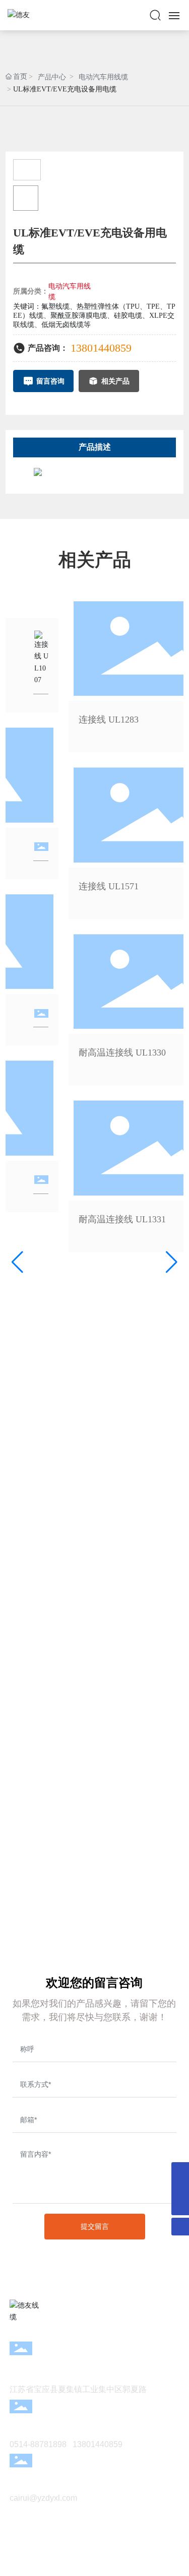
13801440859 (101, 348)
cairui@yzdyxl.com (43, 2498)
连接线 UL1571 (105, 886)
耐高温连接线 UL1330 (119, 1053)
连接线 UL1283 (105, 720)
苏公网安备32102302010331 (95, 2554)
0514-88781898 (38, 2444)
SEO (133, 2563)
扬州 (114, 2563)
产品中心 (52, 77)
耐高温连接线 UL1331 (119, 1219)
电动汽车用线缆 (103, 77)
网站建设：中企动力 (78, 2563)
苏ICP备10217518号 (95, 2542)
